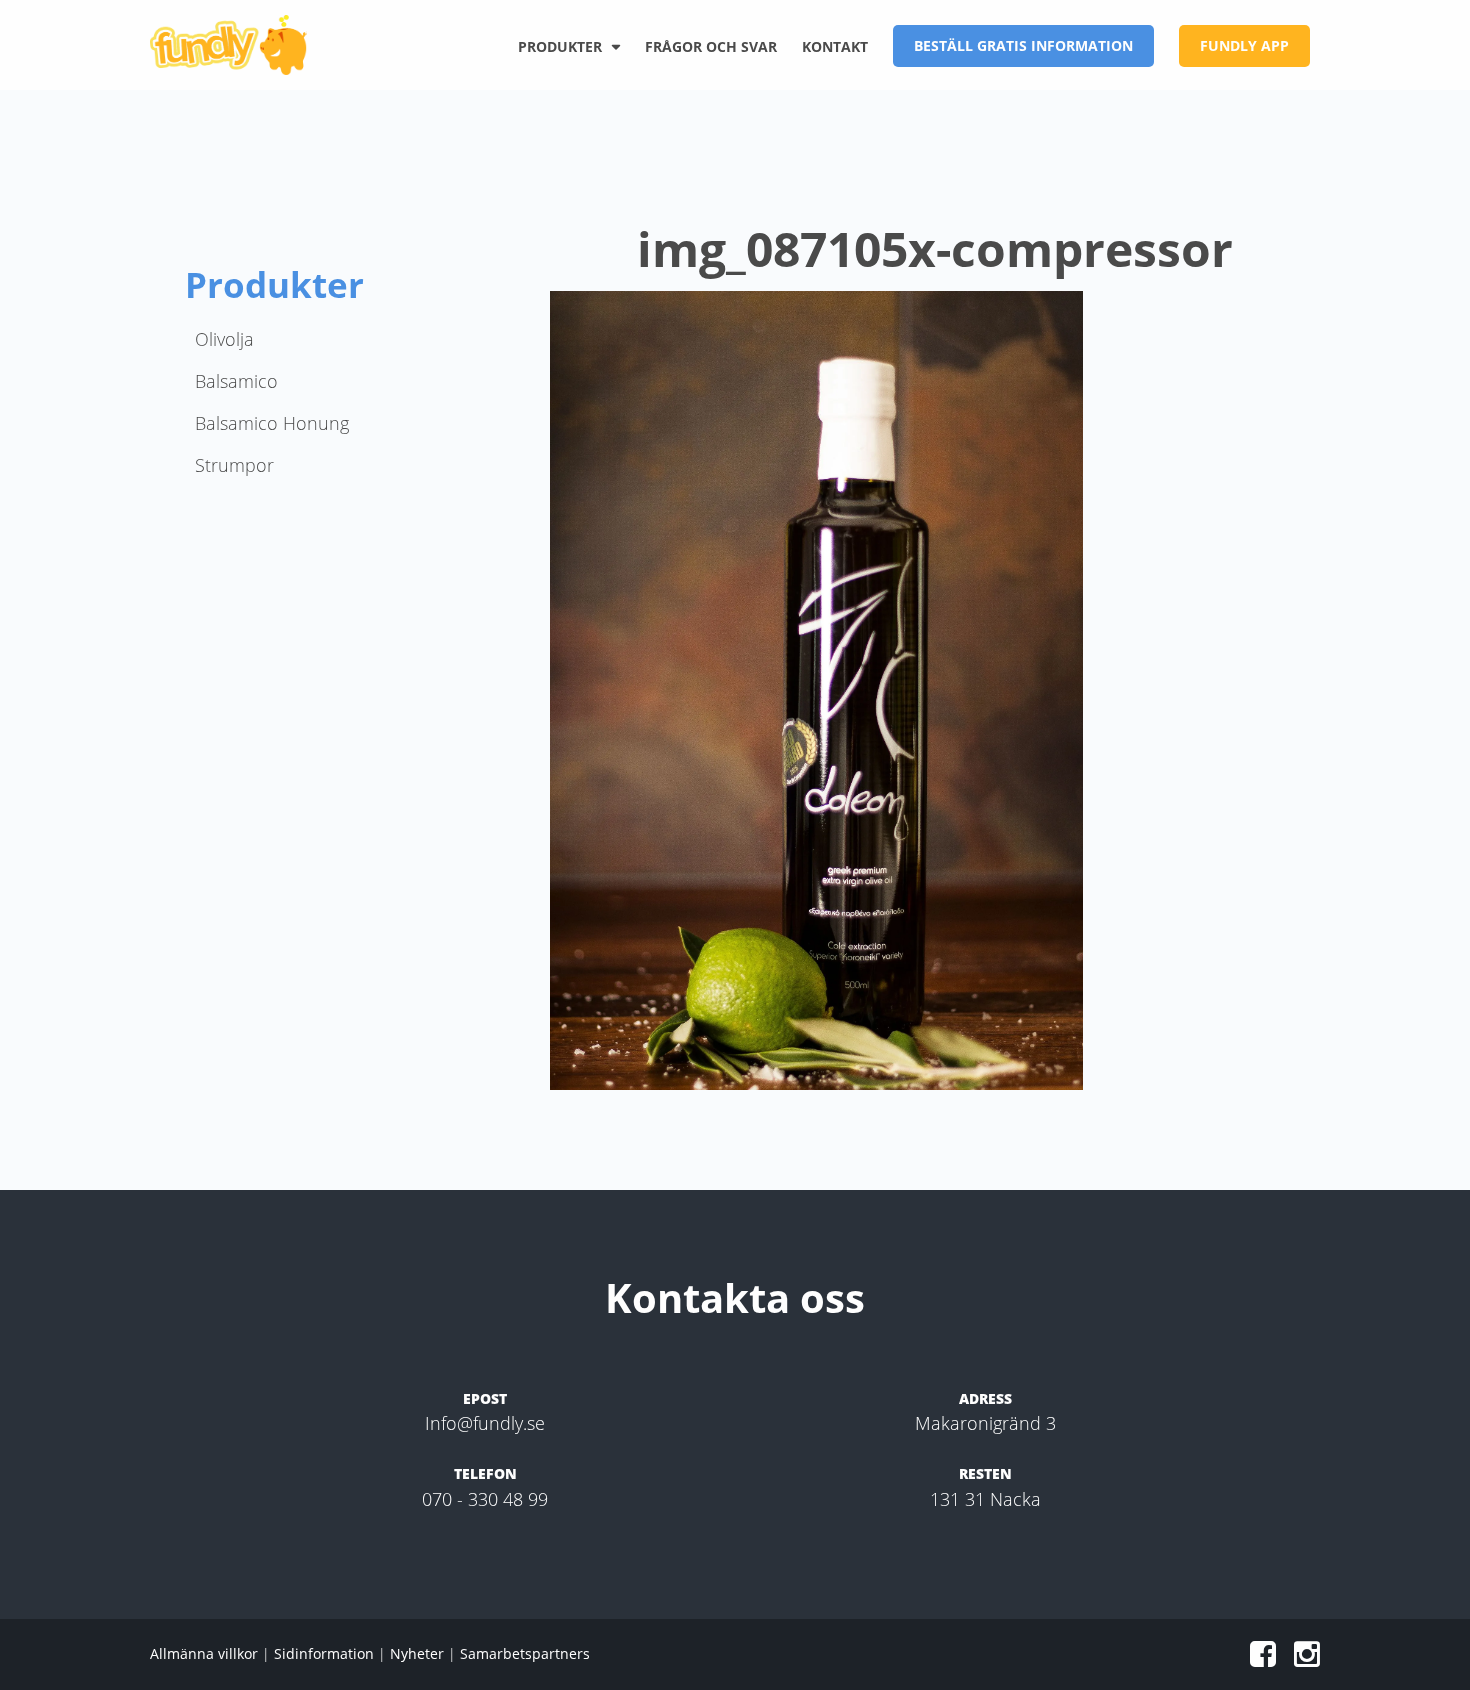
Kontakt (835, 46)
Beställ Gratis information (1023, 45)
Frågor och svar (711, 46)
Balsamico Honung (272, 423)
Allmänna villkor (204, 1653)
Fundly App (1244, 45)
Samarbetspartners (525, 1653)
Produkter (560, 46)
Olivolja (224, 339)
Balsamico (236, 381)
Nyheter (417, 1653)
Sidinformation (324, 1653)
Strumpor (234, 465)
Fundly (235, 45)
